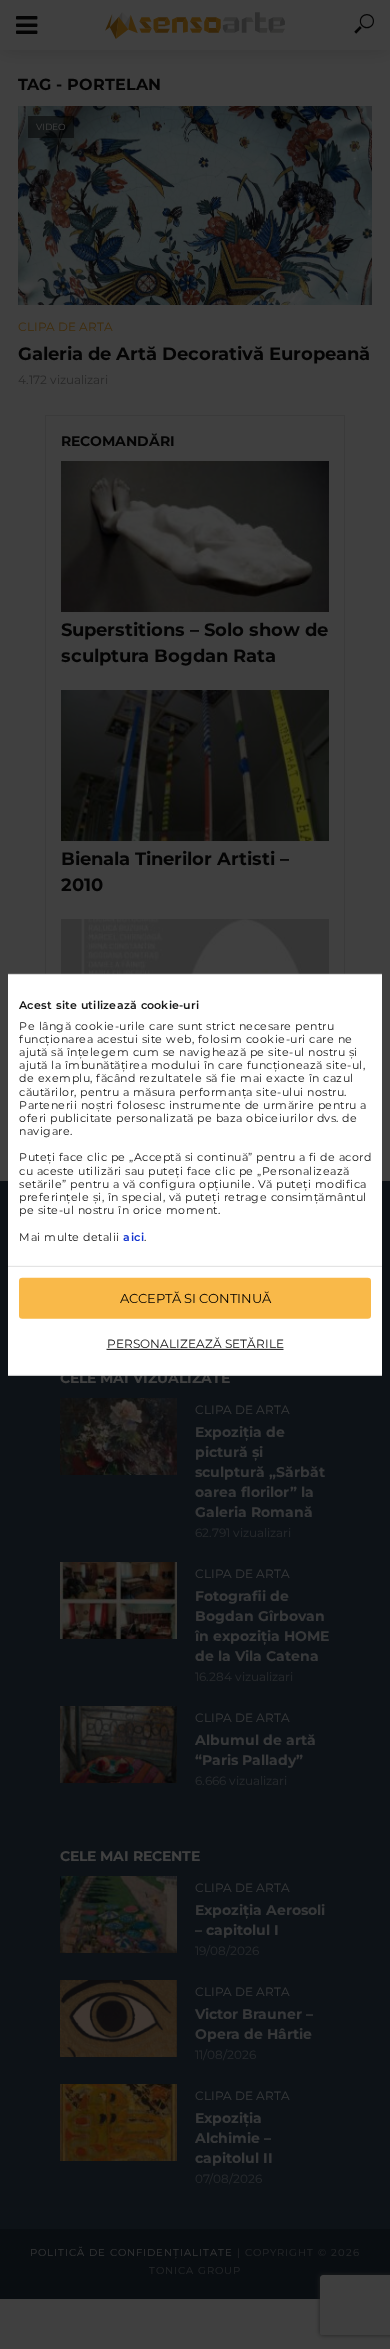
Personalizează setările (195, 1343)
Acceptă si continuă (195, 1298)
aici (133, 1236)
